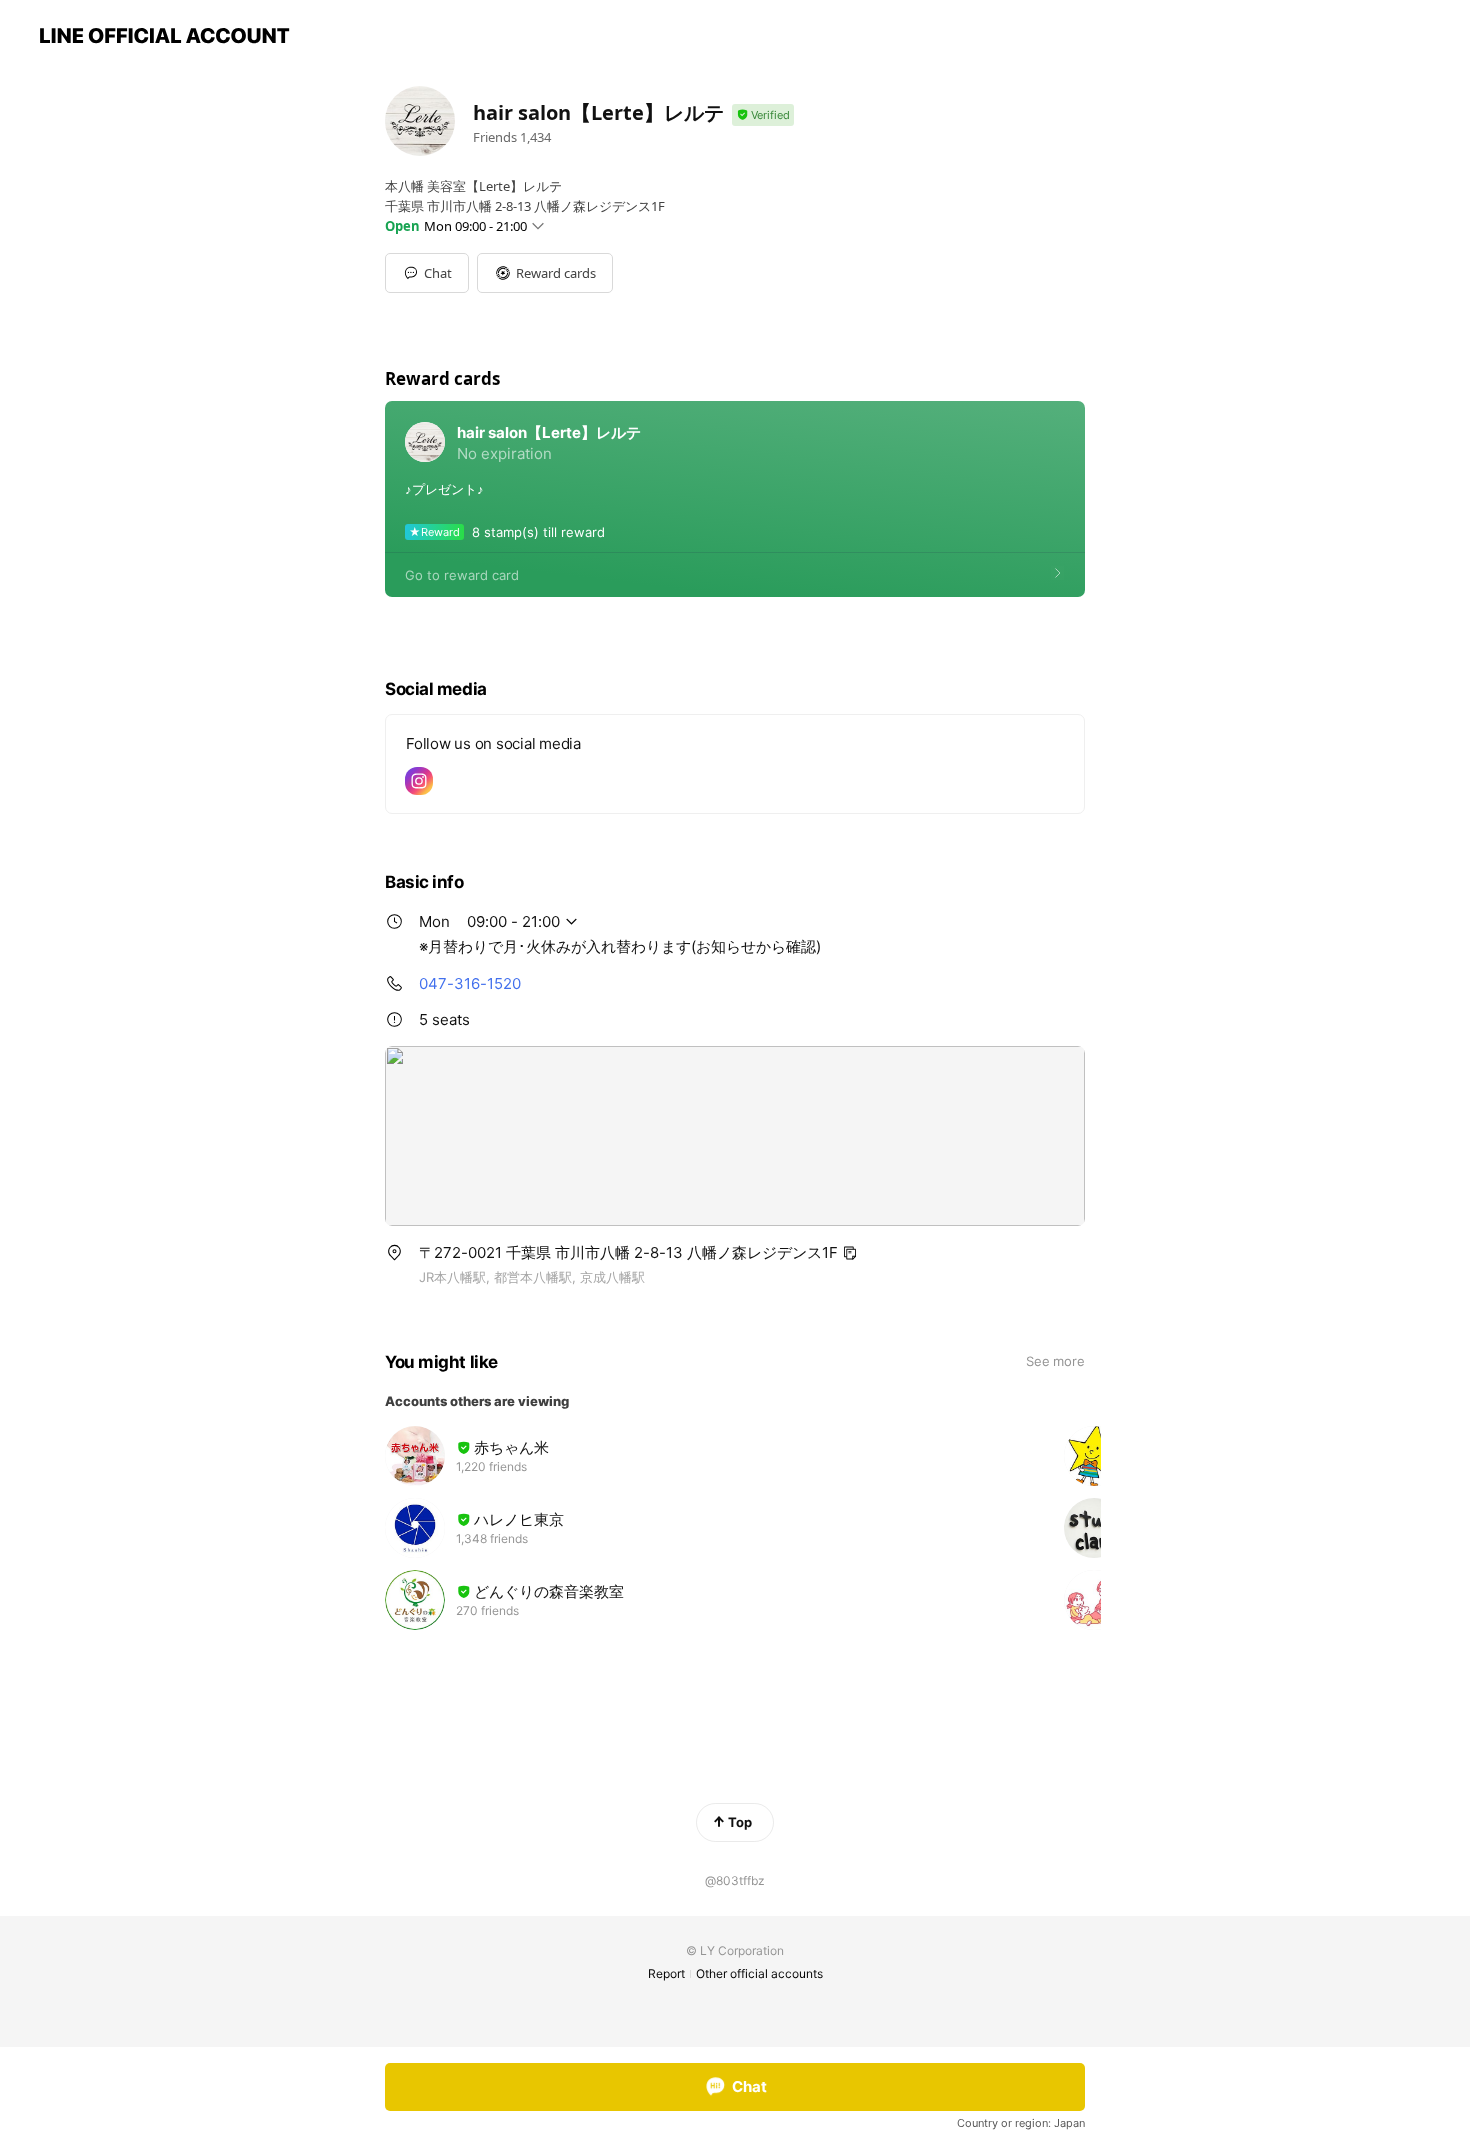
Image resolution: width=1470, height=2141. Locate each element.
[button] (545, 273)
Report (666, 1973)
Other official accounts (759, 1973)
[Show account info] (763, 115)
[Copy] (850, 1253)
